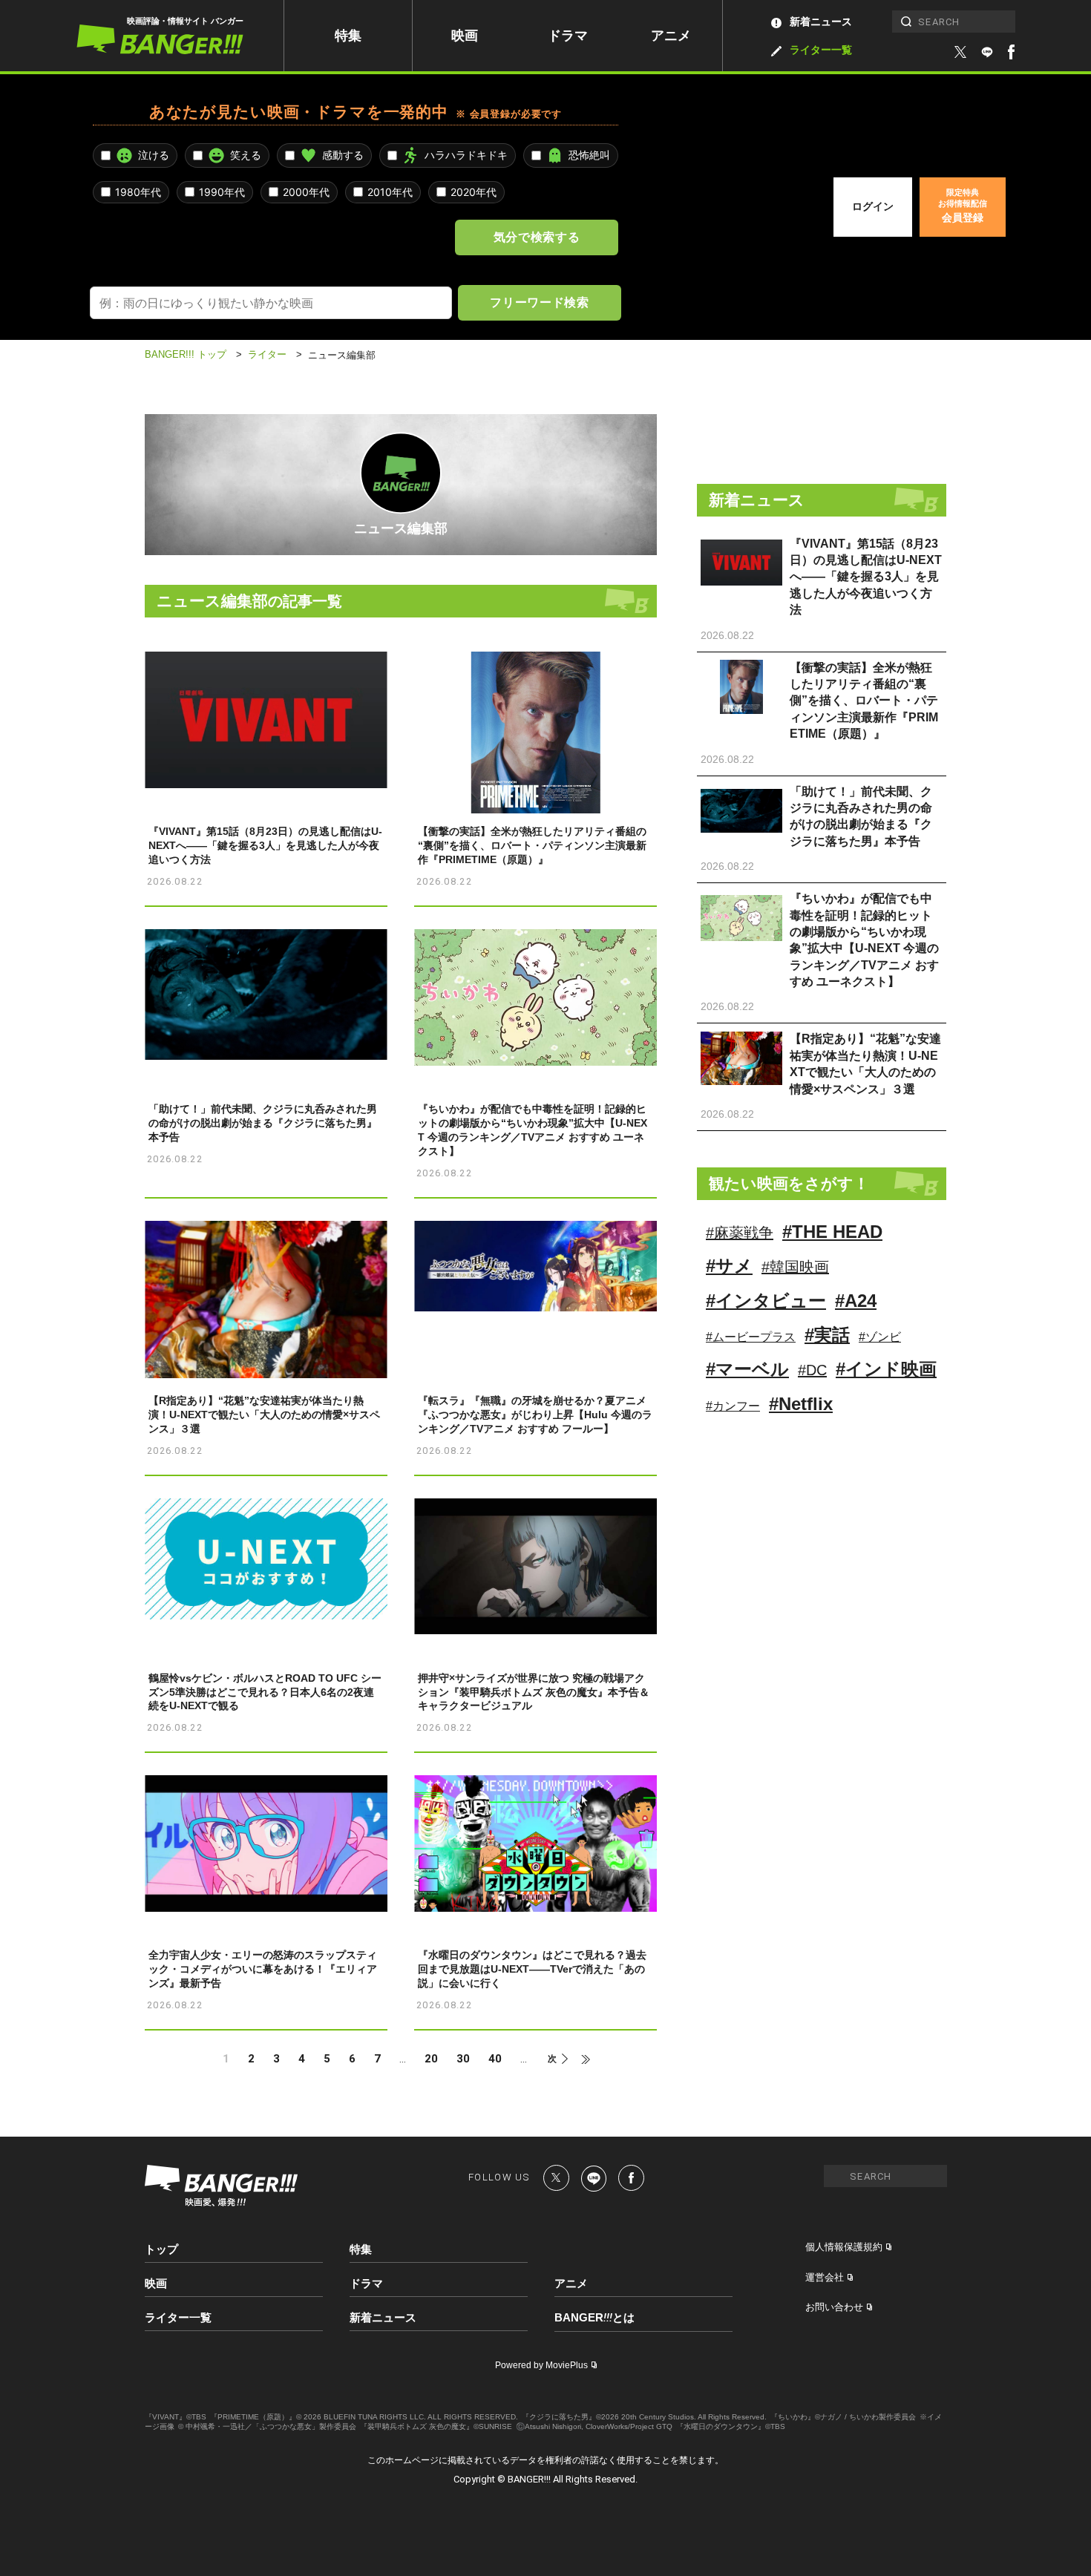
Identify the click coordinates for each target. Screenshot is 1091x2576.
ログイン (873, 206)
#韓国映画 (795, 1267)
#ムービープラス (751, 1337)
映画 (465, 36)
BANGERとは (594, 2318)
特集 (348, 36)
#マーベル (747, 1369)
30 (463, 2059)
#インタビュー (766, 1301)
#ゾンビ (880, 1337)
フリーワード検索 (539, 302)
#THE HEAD (832, 1232)
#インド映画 (886, 1369)
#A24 (856, 1301)
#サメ (729, 1266)
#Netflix (801, 1404)
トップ (161, 2249)
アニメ (671, 36)
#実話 (827, 1335)
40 (495, 2059)
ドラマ (568, 36)
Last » (579, 2059)
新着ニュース (821, 22)
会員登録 (963, 206)
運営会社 (825, 2277)
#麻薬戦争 (740, 1233)
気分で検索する (537, 237)
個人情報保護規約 (844, 2247)
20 (431, 2059)
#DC (812, 1370)
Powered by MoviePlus (541, 2365)
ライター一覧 (821, 50)
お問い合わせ (834, 2307)
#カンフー (733, 1406)
